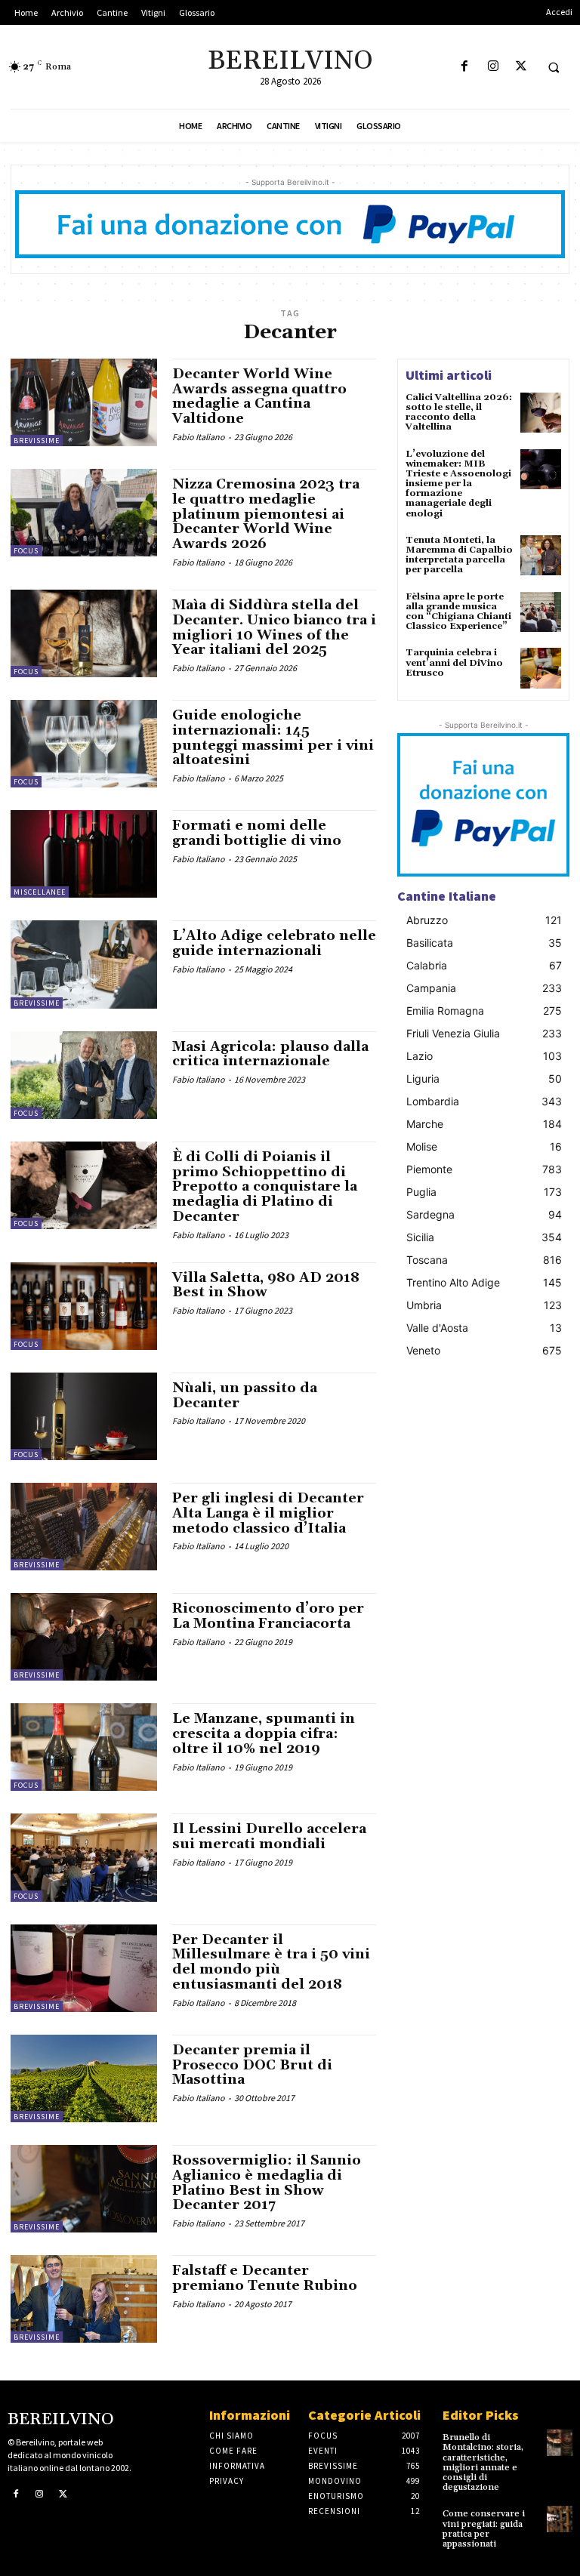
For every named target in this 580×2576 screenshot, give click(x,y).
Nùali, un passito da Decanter (245, 1396)
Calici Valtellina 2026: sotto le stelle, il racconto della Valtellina (459, 413)
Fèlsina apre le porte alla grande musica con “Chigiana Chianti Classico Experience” (458, 612)
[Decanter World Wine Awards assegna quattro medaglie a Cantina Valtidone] (84, 402)
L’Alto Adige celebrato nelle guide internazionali (274, 943)
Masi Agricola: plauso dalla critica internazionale (270, 1054)
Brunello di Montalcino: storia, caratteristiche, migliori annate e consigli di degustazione (483, 2462)
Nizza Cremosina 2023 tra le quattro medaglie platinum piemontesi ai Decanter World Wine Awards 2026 (266, 514)
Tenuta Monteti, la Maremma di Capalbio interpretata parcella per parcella (459, 555)
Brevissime (37, 441)
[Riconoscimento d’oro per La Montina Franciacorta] (84, 1637)
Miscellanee (40, 892)
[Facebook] (465, 67)
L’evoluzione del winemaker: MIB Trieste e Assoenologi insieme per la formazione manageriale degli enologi (458, 484)
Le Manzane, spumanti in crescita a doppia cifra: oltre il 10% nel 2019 (264, 1734)
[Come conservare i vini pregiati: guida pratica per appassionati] (560, 2519)
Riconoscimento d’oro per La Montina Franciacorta (268, 1616)
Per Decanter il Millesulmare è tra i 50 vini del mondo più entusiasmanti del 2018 (271, 1962)
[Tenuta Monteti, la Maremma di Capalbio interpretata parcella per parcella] (541, 556)
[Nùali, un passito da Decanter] (84, 1416)
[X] (521, 67)
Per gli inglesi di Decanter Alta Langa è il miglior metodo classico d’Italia (268, 1513)
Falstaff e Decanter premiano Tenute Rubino (265, 2278)
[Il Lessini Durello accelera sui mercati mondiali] (84, 1857)
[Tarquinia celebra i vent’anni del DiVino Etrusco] (541, 668)
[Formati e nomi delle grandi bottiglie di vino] (84, 854)
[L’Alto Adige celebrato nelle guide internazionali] (84, 964)
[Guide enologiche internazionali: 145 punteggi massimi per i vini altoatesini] (84, 744)
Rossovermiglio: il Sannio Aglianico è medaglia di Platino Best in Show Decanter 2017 (267, 2183)
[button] (554, 67)
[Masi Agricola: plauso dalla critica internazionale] (84, 1075)
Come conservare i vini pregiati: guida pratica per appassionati (484, 2529)
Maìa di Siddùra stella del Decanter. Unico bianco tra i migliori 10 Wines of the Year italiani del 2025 (274, 627)
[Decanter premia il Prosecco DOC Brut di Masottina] (84, 2078)
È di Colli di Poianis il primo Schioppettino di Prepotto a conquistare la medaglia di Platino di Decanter (265, 1187)
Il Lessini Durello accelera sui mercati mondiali (269, 1836)
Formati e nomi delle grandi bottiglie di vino (257, 833)
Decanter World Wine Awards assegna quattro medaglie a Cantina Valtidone (259, 396)
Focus (26, 551)
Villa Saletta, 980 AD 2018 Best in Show (266, 1285)
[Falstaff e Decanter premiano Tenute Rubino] (84, 2299)
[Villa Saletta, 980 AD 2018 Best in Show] (84, 1306)
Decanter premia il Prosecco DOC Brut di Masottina (252, 2065)
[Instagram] (493, 67)
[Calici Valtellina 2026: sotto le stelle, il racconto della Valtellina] (541, 413)
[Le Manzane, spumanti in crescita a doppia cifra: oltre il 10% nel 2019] (84, 1747)
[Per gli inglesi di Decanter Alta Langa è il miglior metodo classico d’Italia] (84, 1527)
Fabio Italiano (199, 437)
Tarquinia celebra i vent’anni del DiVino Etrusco (454, 662)
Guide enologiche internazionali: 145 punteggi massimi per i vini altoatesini (273, 738)
